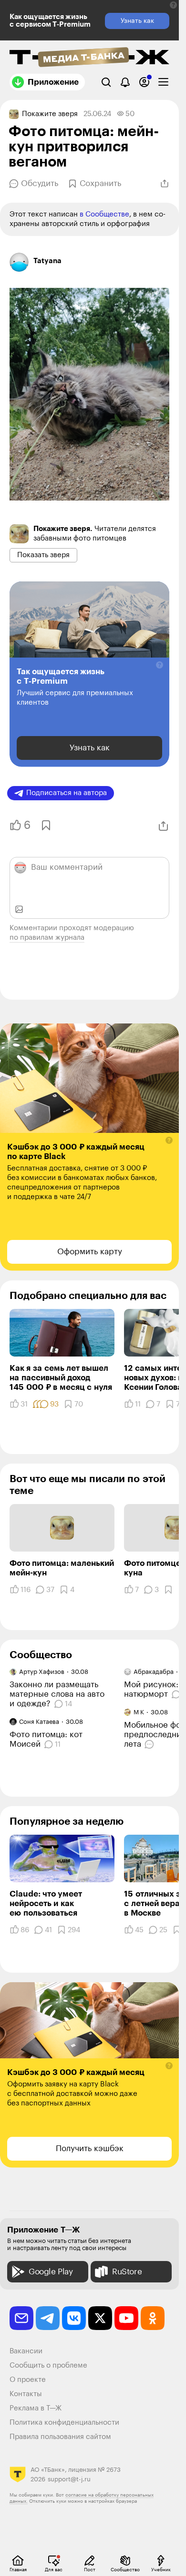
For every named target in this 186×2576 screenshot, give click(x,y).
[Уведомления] (125, 82)
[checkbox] (163, 82)
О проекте (28, 2380)
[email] (21, 2318)
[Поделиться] (165, 184)
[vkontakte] (74, 2318)
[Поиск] (106, 82)
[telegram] (48, 2318)
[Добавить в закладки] (45, 825)
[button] (173, 5)
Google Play (51, 2272)
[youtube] (126, 2318)
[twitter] (100, 2318)
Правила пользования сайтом (60, 2437)
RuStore (127, 2272)
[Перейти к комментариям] (150, 1744)
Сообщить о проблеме (48, 2365)
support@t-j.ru (69, 2479)
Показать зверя (43, 555)
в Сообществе (104, 214)
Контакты (26, 2394)
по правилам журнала (47, 938)
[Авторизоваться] (144, 82)
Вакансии (26, 2351)
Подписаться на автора (67, 793)
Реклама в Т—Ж (36, 2408)
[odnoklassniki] (153, 2318)
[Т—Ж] (89, 58)
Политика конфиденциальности (64, 2423)
